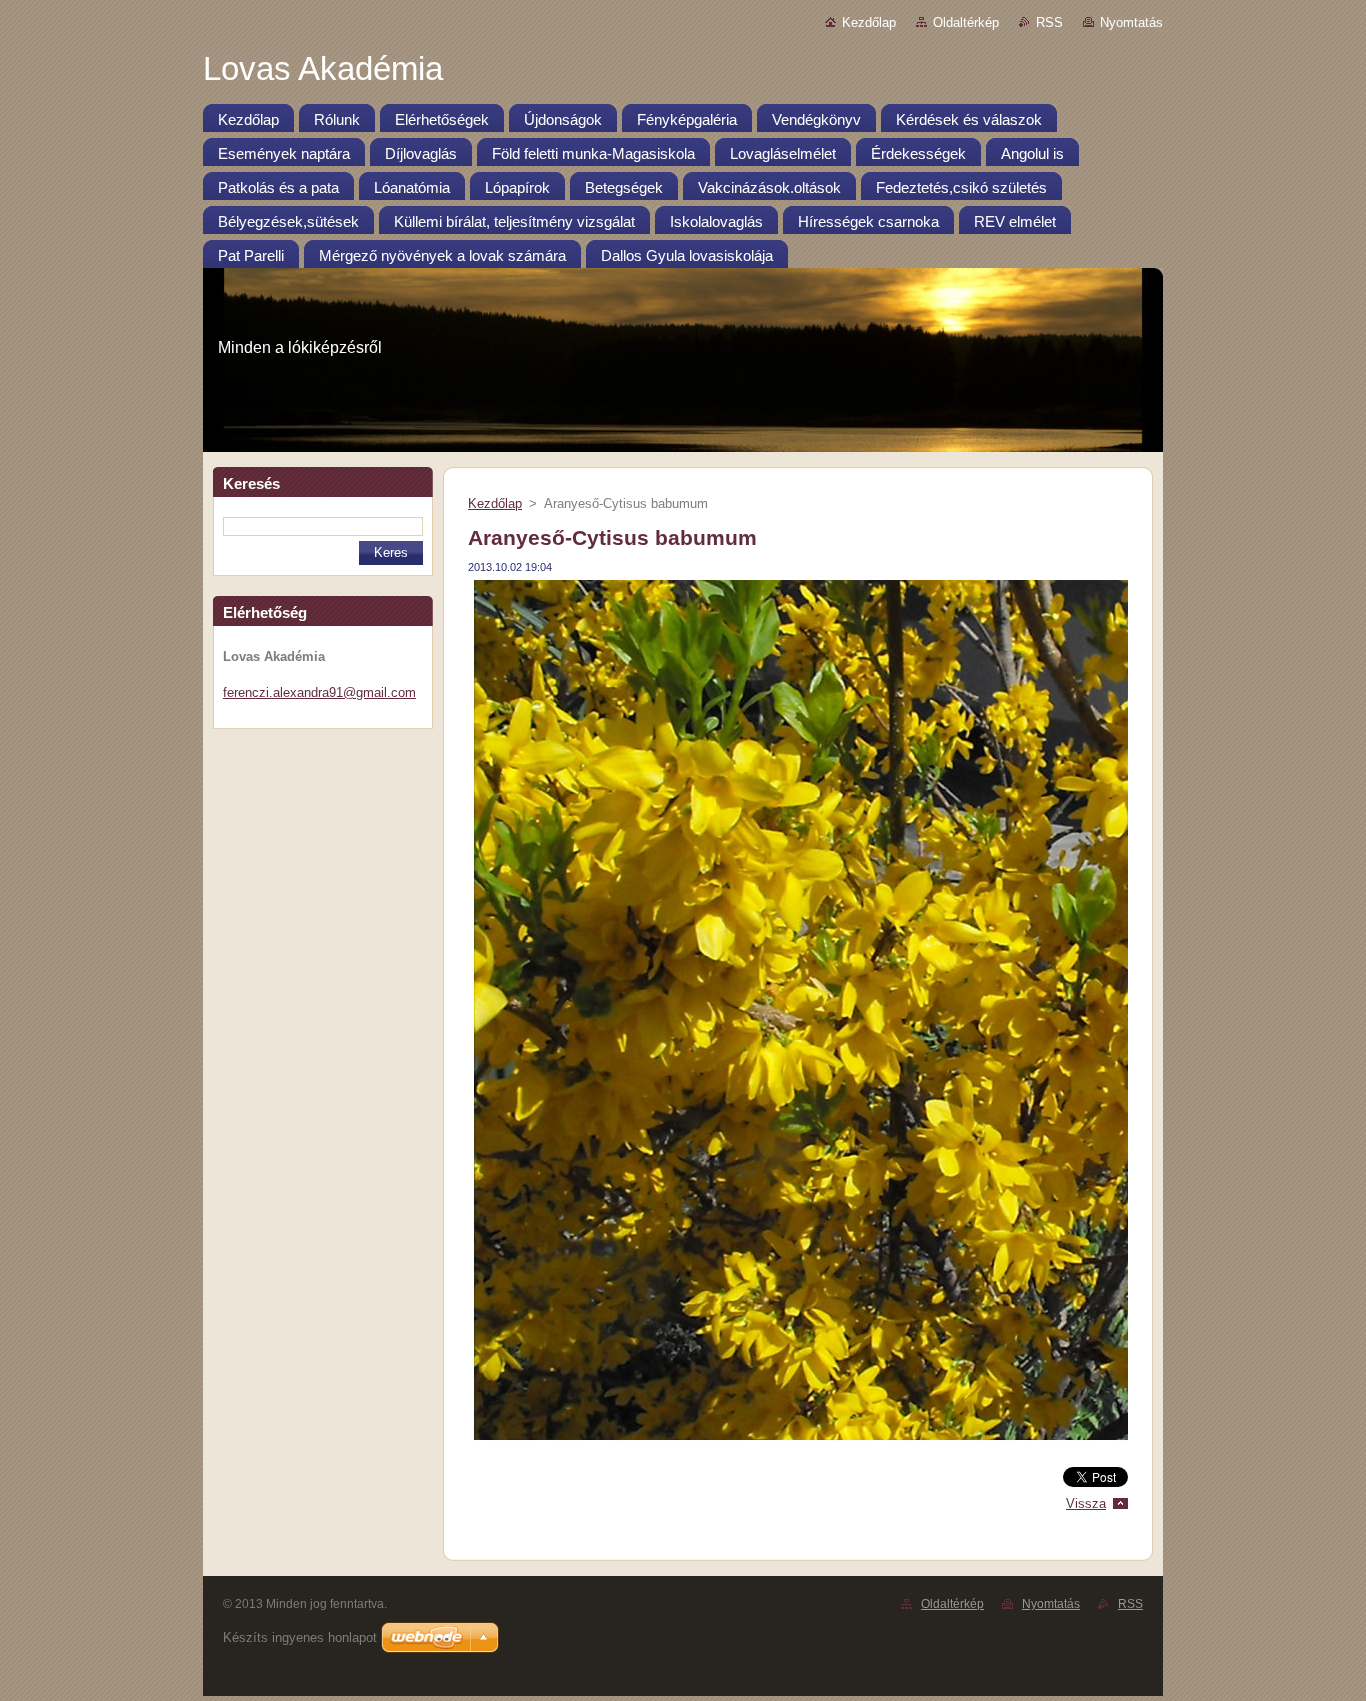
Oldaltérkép (966, 22)
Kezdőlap (869, 22)
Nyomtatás (1131, 22)
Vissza (1086, 1503)
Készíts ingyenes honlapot (300, 1637)
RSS (1049, 22)
